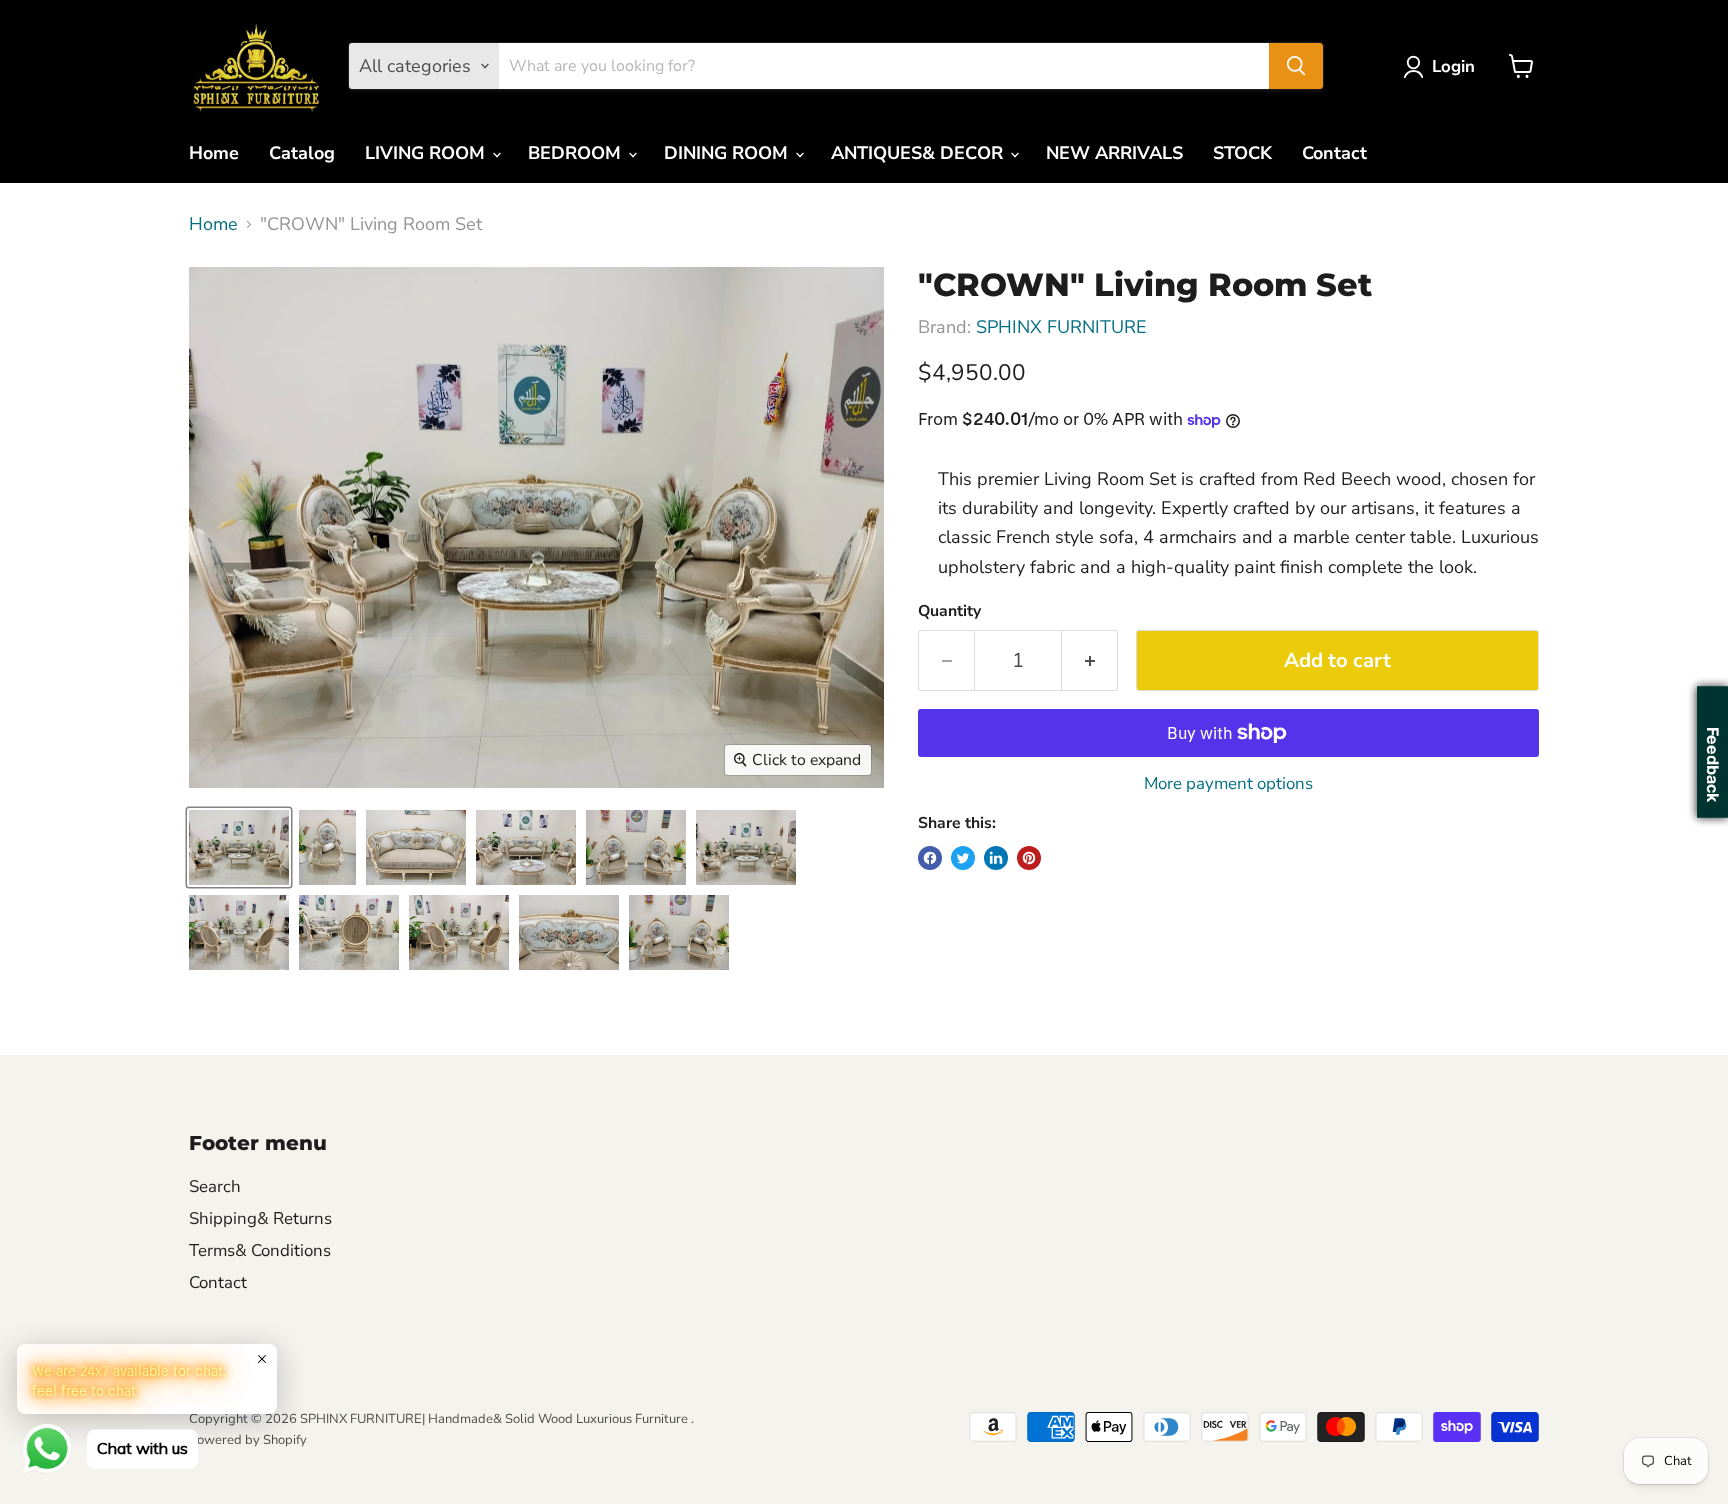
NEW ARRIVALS (1114, 153)
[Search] (1296, 66)
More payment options (1228, 783)
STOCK (1242, 153)
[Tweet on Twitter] (963, 858)
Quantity (949, 611)
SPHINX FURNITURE (1061, 327)
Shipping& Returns (260, 1218)
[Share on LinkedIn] (996, 858)
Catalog (302, 153)
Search (215, 1186)
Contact (1334, 153)
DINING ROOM (728, 153)
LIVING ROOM (427, 153)
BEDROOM (577, 153)
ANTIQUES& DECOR (919, 153)
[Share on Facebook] (930, 858)
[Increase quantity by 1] (1090, 660)
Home (214, 153)
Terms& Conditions (260, 1250)
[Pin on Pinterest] (1029, 858)
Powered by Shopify (248, 1440)
